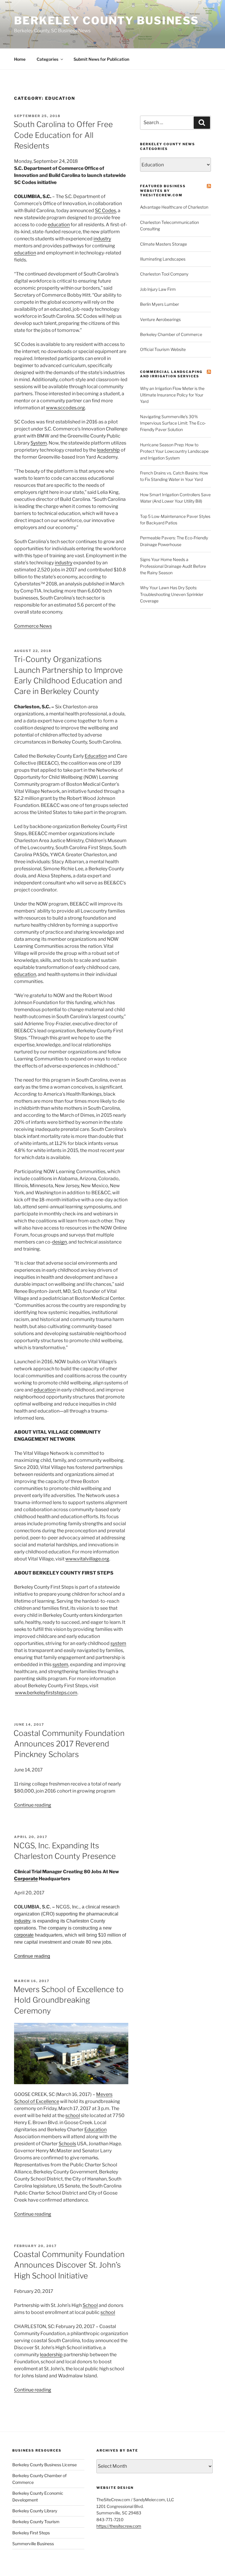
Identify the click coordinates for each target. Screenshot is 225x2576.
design (59, 1242)
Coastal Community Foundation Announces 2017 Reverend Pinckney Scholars (69, 1744)
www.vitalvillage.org (87, 1559)
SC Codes (105, 211)
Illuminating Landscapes (163, 259)
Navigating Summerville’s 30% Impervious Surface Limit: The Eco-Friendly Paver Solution (173, 423)
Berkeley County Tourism (36, 2522)
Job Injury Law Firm (158, 289)
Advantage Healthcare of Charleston (174, 207)
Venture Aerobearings (160, 319)
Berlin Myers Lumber (160, 304)
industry (102, 239)
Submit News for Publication (101, 59)
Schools (67, 2144)
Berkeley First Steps (31, 2533)
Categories (47, 59)
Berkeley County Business (106, 21)
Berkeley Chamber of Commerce (171, 334)
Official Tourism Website (163, 349)
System (39, 443)
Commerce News (33, 626)
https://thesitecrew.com (119, 2526)
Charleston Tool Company (164, 274)
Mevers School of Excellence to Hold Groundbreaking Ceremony (69, 2000)
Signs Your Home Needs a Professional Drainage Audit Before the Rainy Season (173, 566)
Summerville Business (33, 2544)
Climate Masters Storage (163, 244)
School (90, 2305)
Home (20, 59)
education (59, 225)
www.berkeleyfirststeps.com (46, 1693)
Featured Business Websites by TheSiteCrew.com (163, 191)
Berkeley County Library (35, 2511)
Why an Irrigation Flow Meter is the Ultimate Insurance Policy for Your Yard (172, 395)
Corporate (26, 1879)
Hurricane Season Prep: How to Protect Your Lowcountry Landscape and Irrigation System (174, 451)
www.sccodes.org (65, 408)
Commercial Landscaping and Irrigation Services (171, 374)
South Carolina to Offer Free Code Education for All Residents (63, 135)
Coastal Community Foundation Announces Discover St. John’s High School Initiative (69, 2265)
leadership (108, 450)
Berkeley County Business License (45, 2465)
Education (96, 756)
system (118, 1643)
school (73, 2115)
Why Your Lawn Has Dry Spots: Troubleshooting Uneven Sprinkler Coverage (172, 594)
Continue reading (33, 1805)
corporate (24, 1935)
